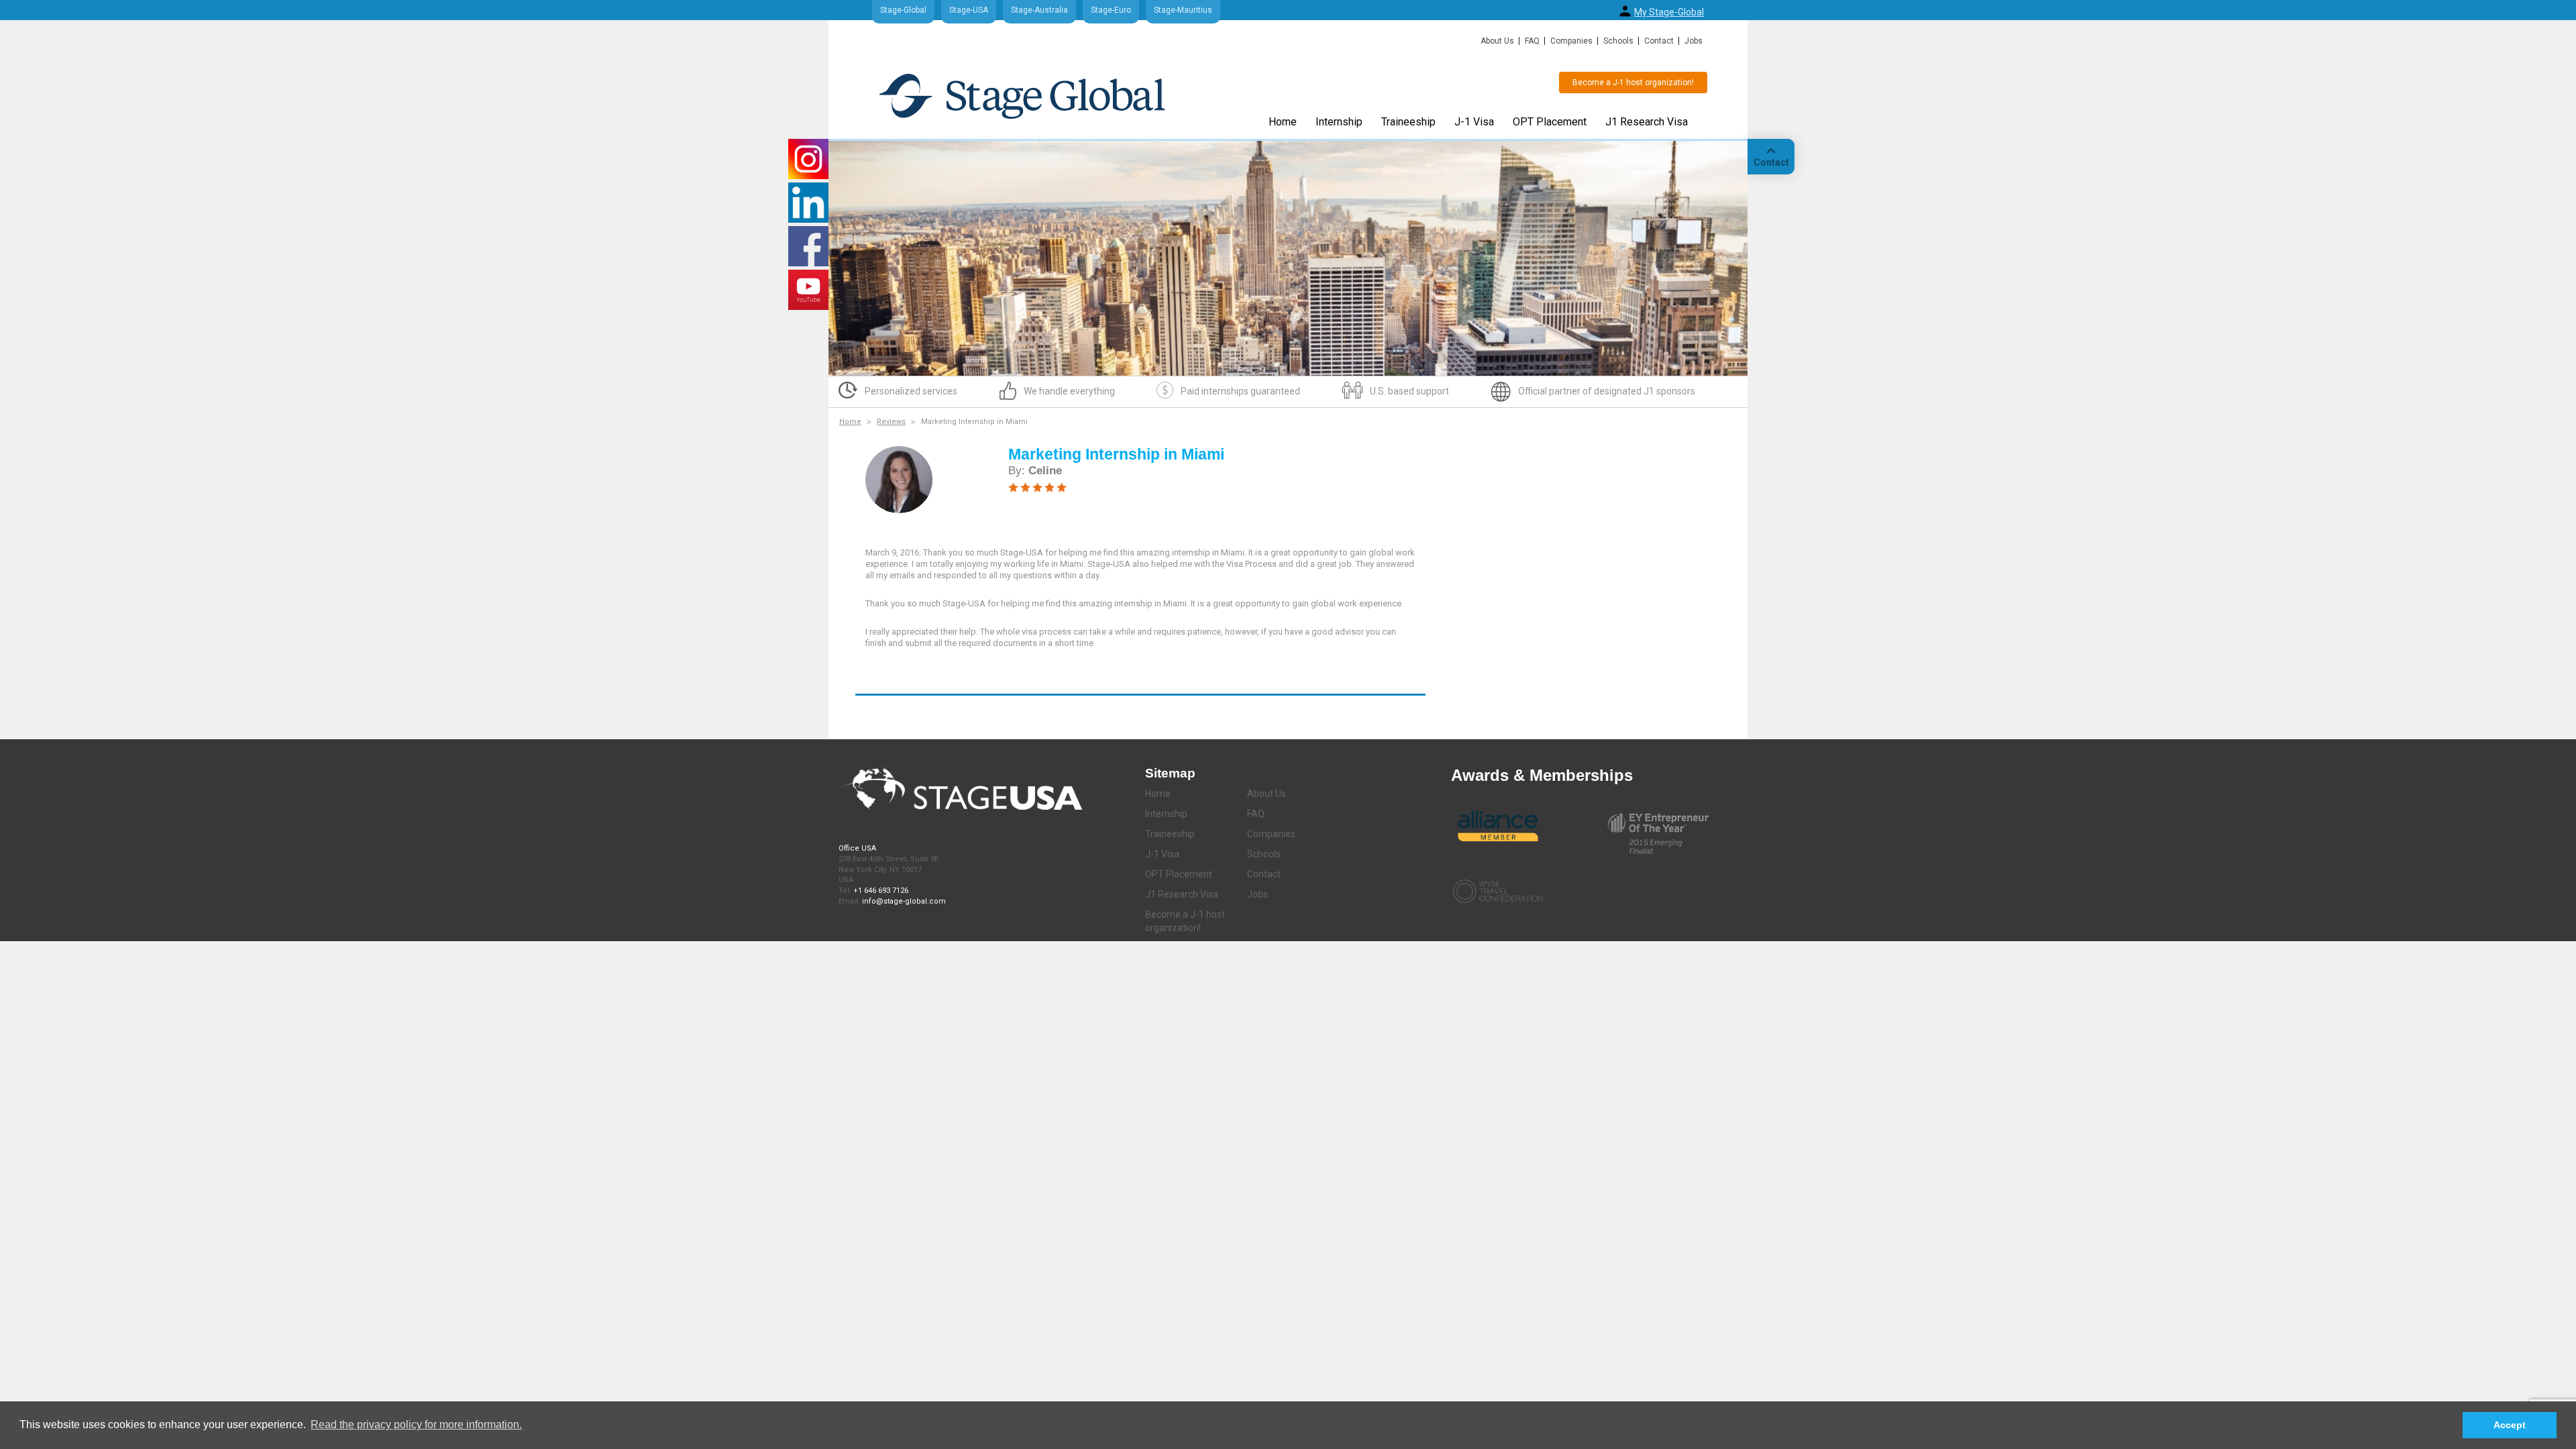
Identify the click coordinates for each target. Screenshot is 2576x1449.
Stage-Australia (1039, 10)
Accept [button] (2510, 1425)
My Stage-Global (1669, 12)
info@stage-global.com (904, 901)
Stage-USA (969, 10)
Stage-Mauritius (1183, 10)
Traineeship (1408, 122)
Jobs (1694, 41)
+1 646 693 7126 (881, 891)
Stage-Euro (1111, 10)
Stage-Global (903, 10)
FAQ (1532, 41)
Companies (1571, 41)
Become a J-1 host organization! (1633, 83)
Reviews (891, 422)
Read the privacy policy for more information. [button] (416, 1425)
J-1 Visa (1474, 122)
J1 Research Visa (1647, 122)
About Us (1497, 41)
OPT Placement (1550, 122)
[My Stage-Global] (1625, 11)
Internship (1339, 122)
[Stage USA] (1022, 96)
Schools (1618, 41)
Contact (1659, 41)
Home (1283, 122)
